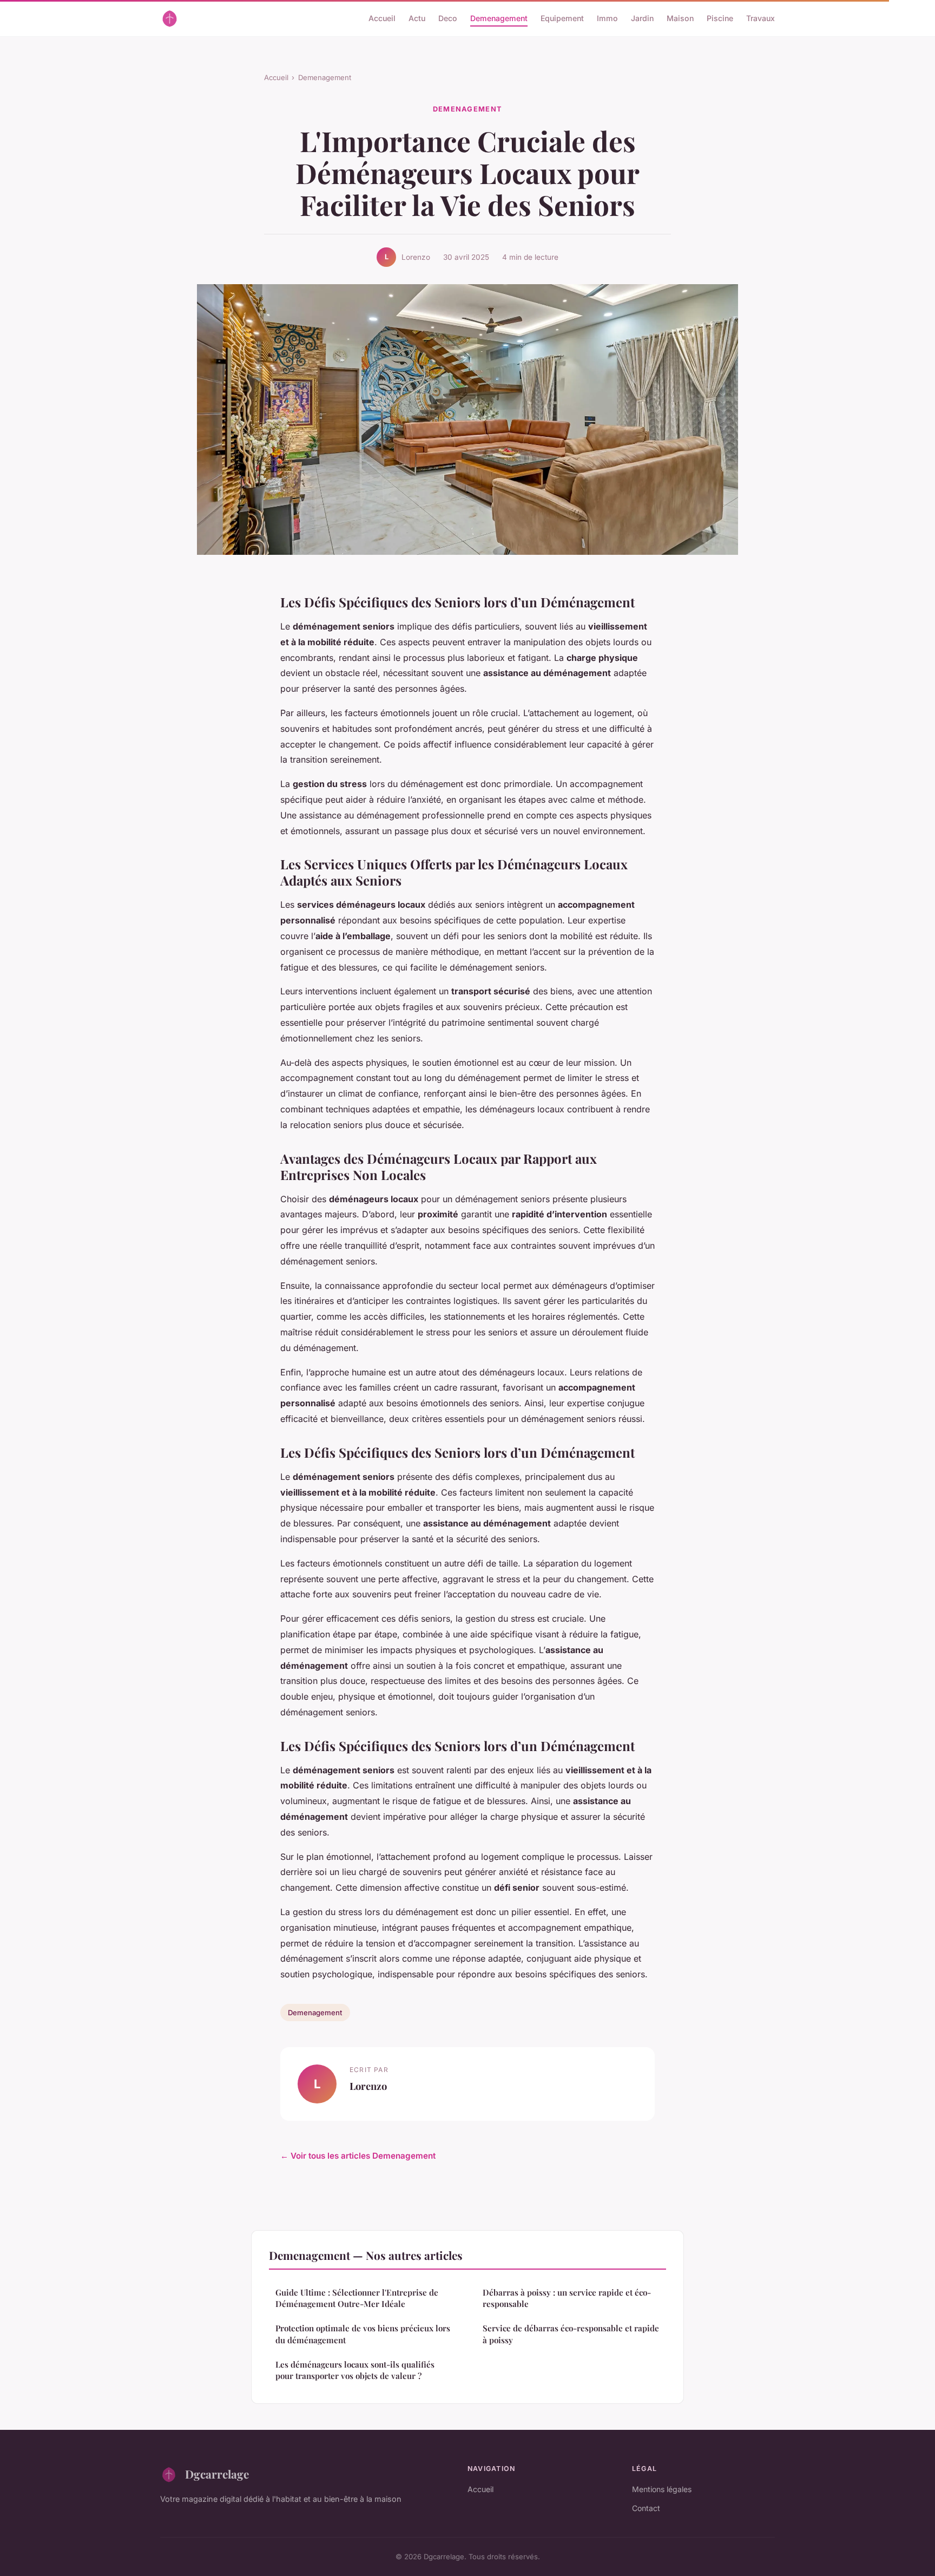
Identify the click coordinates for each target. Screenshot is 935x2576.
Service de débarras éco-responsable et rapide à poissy (571, 2334)
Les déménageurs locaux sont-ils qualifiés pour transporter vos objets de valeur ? (355, 2370)
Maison (680, 18)
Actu (417, 18)
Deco (448, 18)
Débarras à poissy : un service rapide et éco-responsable (567, 2298)
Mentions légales (662, 2489)
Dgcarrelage (217, 2474)
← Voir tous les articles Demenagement (358, 2156)
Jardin (642, 18)
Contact (646, 2508)
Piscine (720, 18)
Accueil (382, 18)
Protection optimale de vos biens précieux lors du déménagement (363, 2334)
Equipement (562, 18)
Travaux (760, 18)
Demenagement (499, 18)
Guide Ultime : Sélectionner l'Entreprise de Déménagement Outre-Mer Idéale (357, 2298)
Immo (607, 18)
